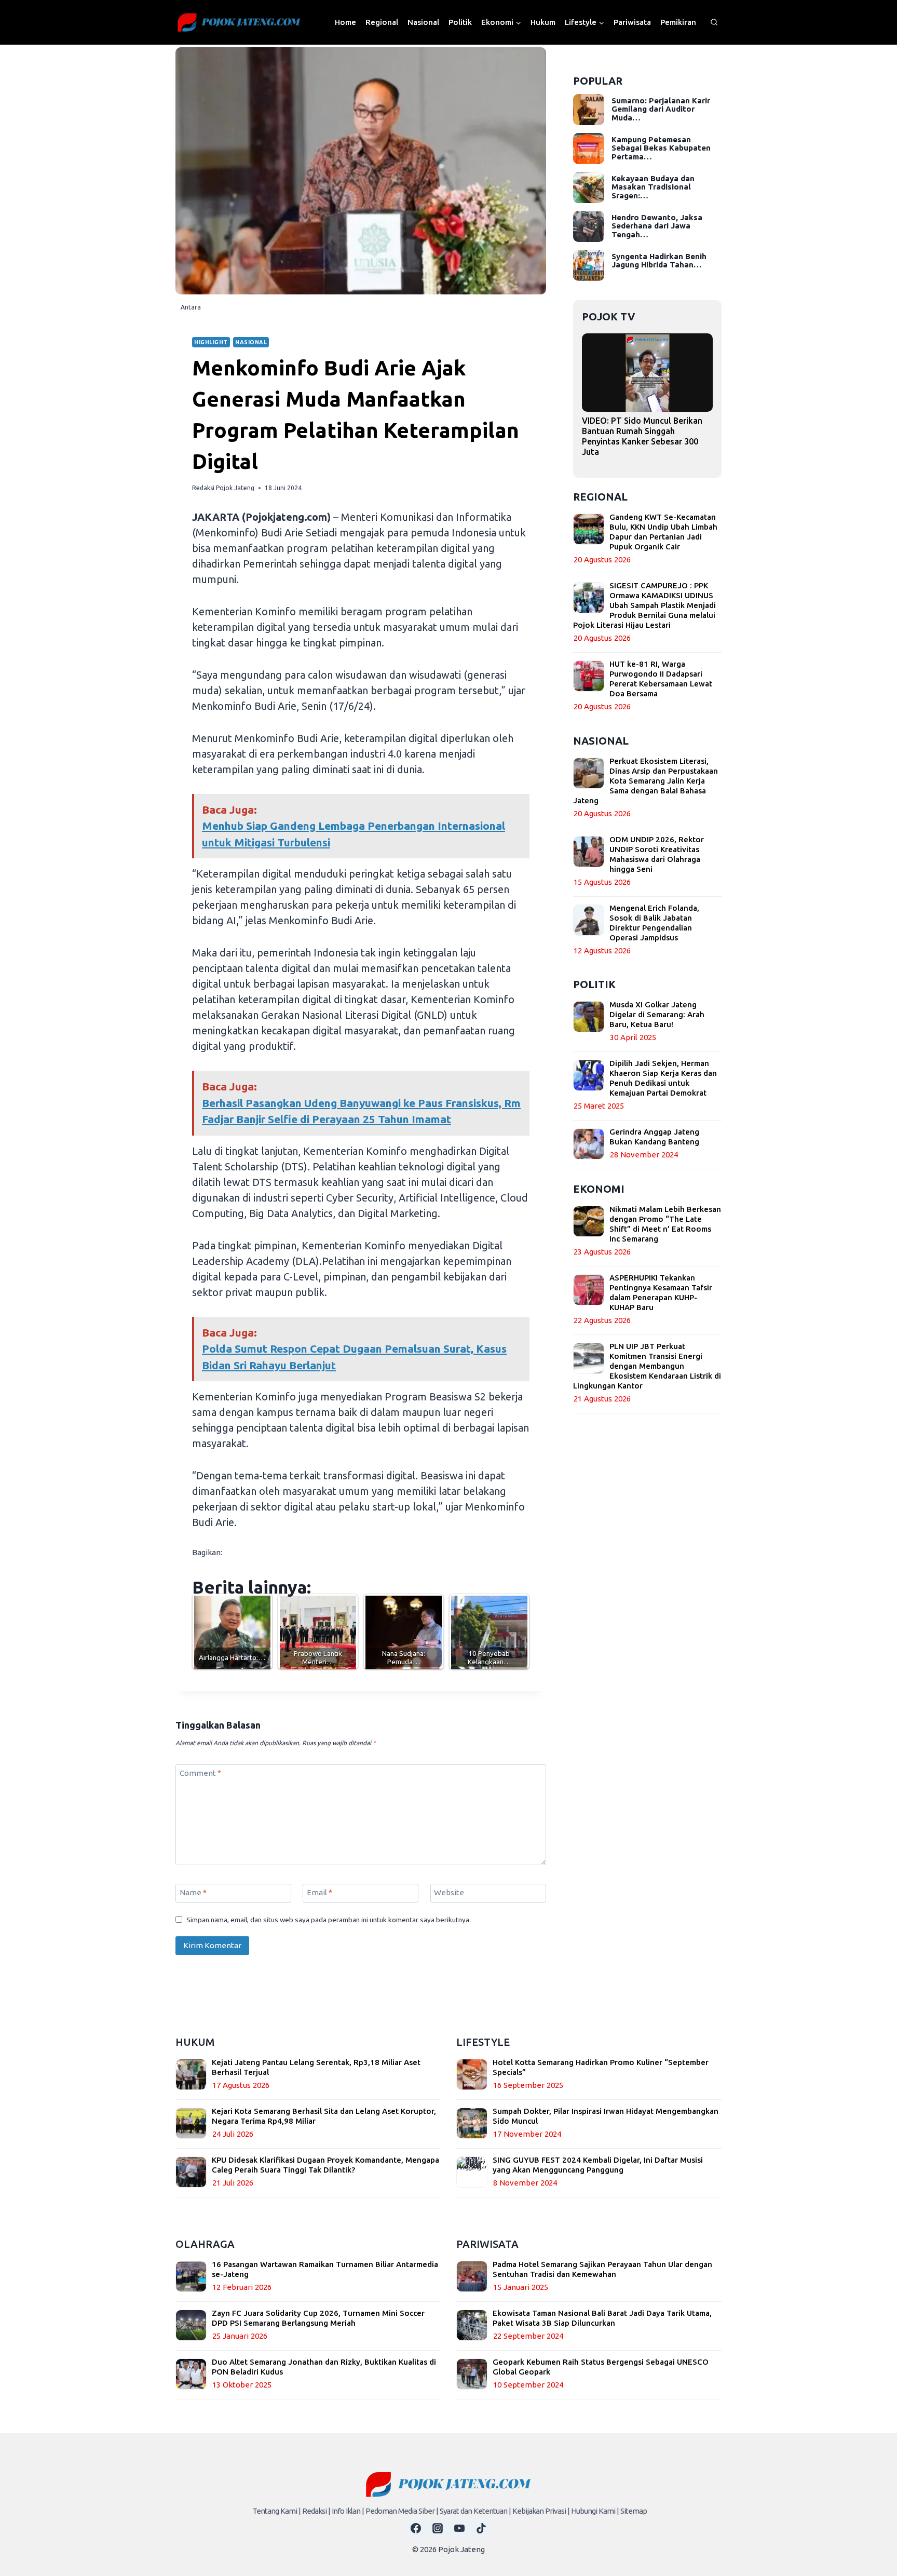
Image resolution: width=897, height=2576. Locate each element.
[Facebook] (416, 2528)
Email (320, 1892)
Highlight (211, 342)
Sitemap (634, 2511)
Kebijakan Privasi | (541, 2511)
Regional (382, 22)
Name (193, 1892)
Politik (460, 22)
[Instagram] (438, 2528)
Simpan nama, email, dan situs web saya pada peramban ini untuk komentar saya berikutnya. (329, 1920)
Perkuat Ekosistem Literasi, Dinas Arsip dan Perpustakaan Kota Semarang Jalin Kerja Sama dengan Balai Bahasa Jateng (645, 781)
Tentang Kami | (276, 2511)
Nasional (423, 22)
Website (449, 1892)
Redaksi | (316, 2511)
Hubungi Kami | (595, 2511)
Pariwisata (632, 22)
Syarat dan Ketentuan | (475, 2511)
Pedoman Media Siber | (402, 2511)
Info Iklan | (348, 2511)
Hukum (543, 22)
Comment (200, 1773)
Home (345, 22)
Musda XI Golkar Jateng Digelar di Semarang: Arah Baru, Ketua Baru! (657, 1014)
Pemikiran (678, 22)
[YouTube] (459, 2528)
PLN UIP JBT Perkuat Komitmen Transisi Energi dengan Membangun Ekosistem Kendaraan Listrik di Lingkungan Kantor (647, 1366)
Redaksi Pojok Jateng (223, 488)
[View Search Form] (714, 22)
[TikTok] (481, 2528)
